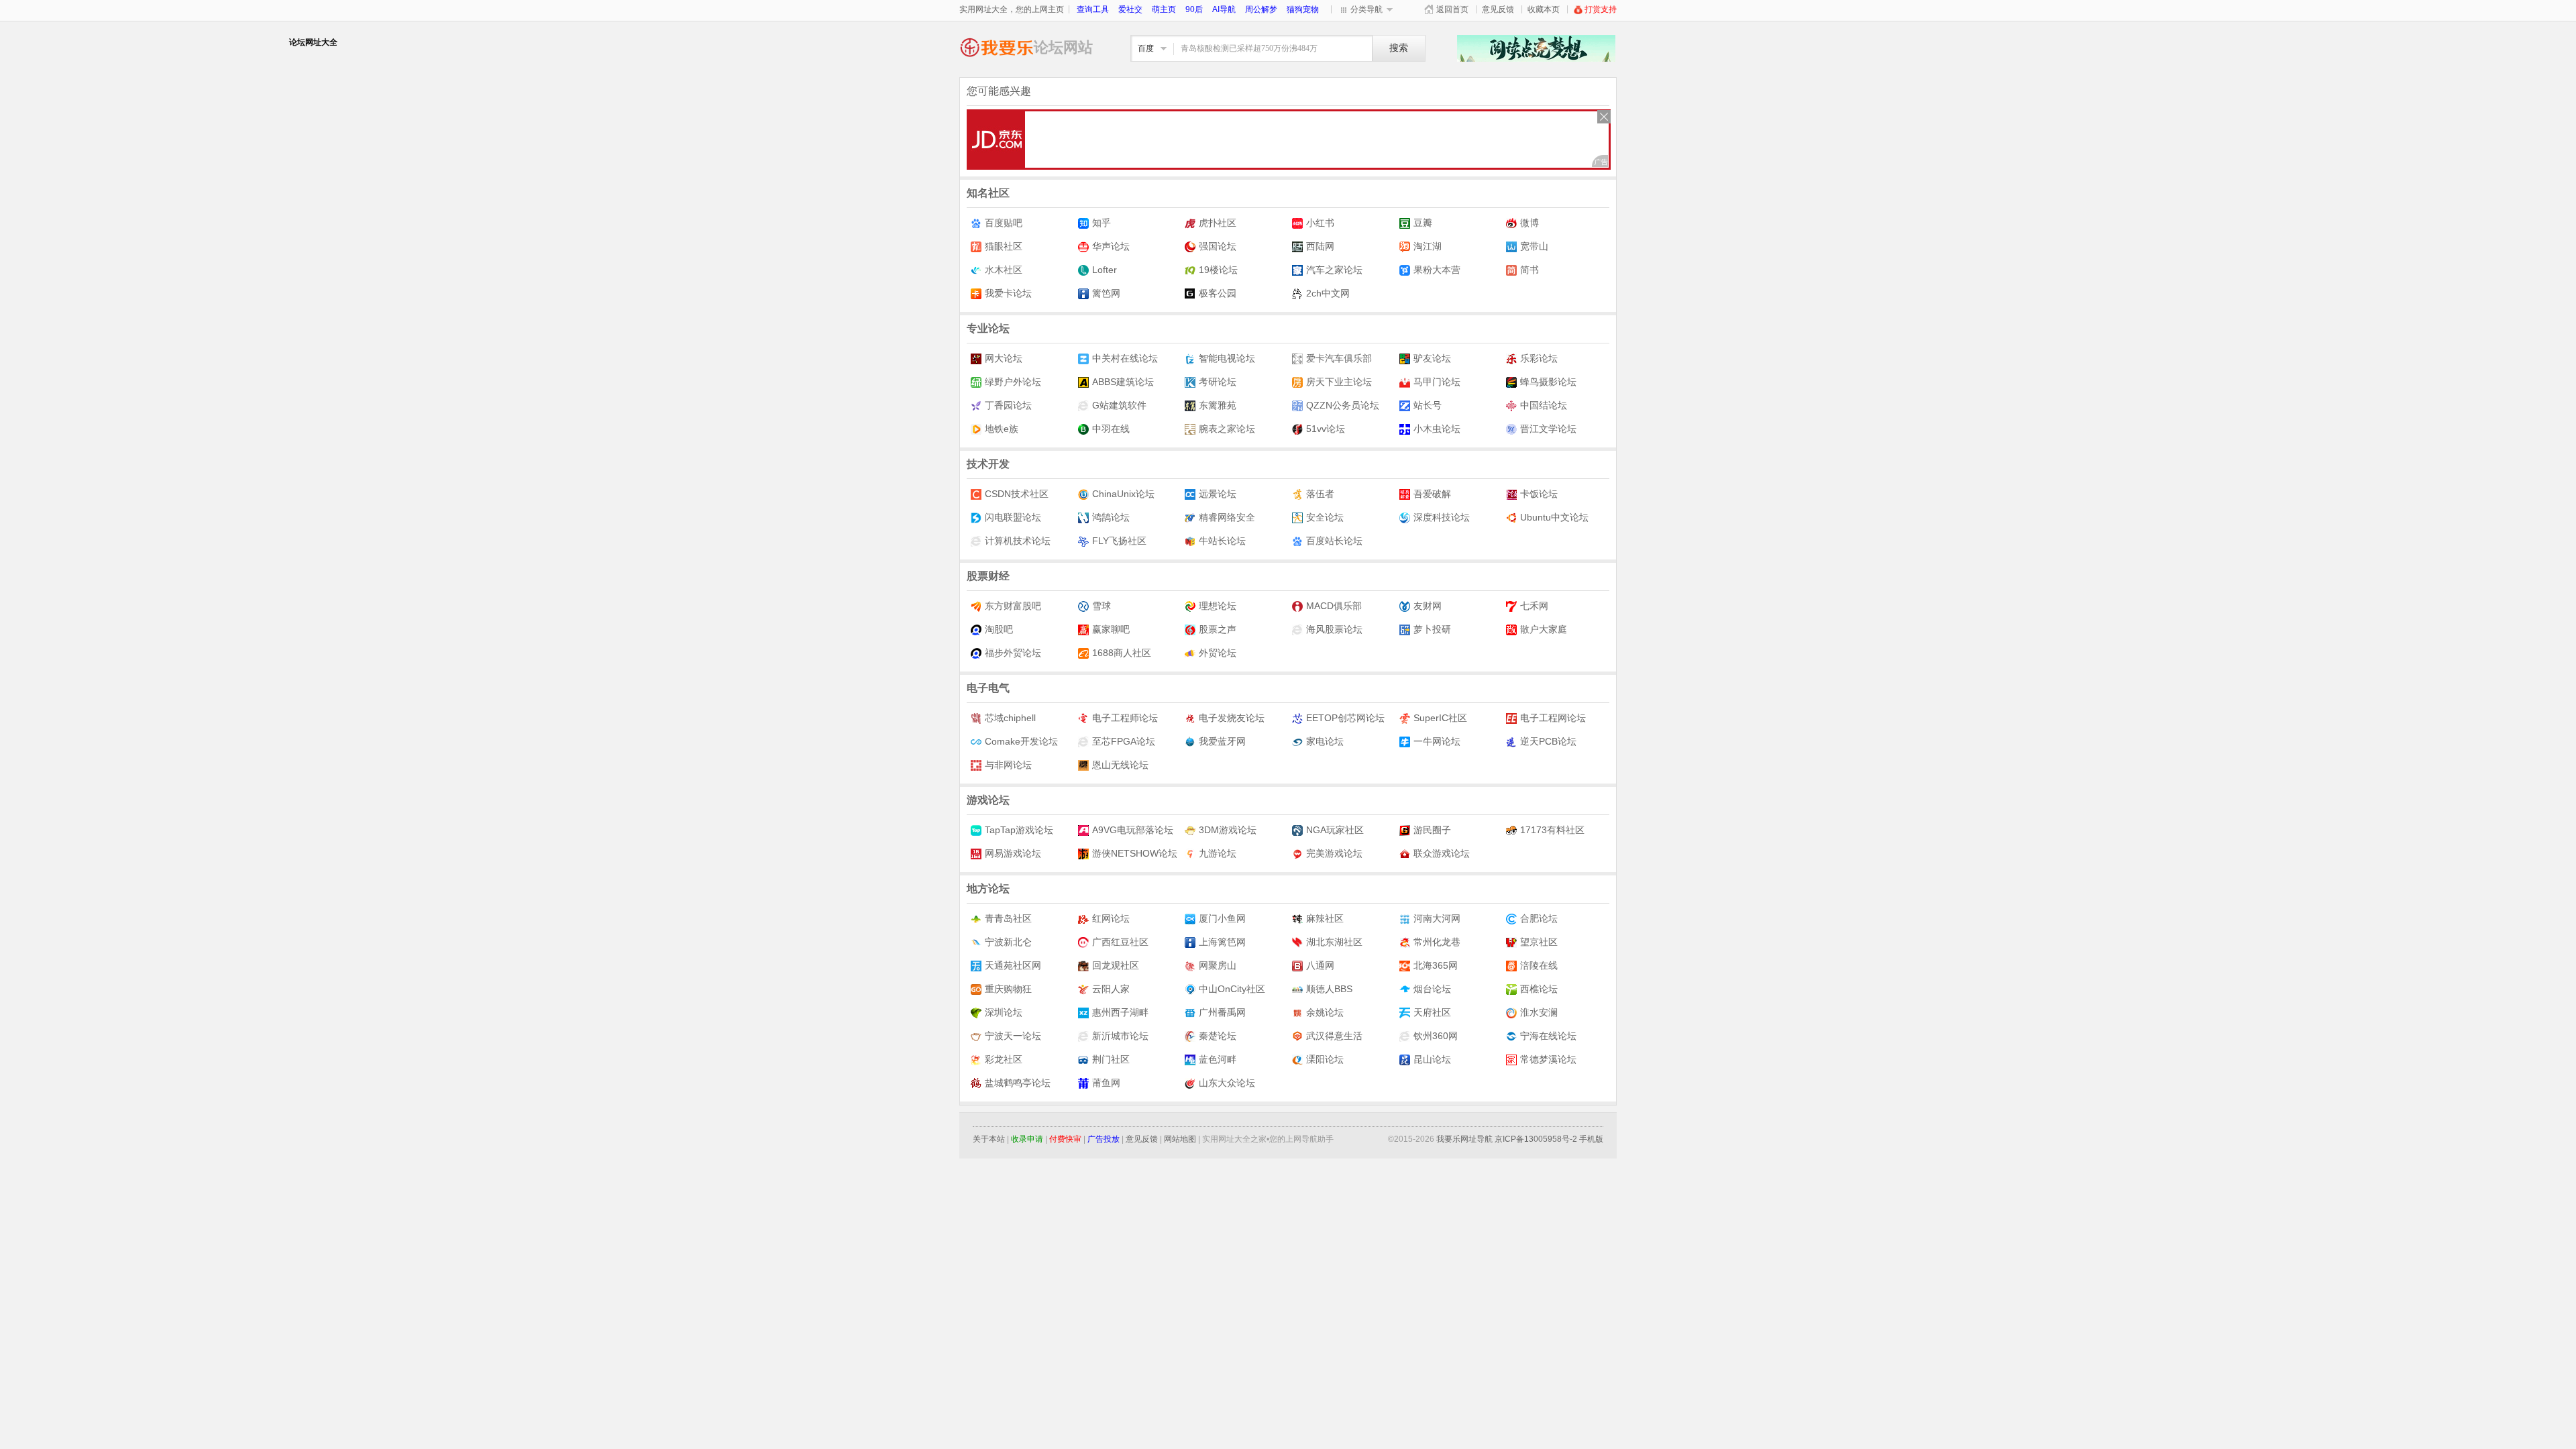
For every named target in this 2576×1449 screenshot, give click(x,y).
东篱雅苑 (1218, 405)
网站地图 (1180, 1139)
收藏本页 (1544, 9)
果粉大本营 (1437, 270)
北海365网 (1436, 965)
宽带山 (1534, 246)
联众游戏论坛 (1442, 853)
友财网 (1428, 606)
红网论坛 (1111, 918)
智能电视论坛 (1227, 358)
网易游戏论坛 (1013, 853)
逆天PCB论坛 (1548, 741)
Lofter (1105, 270)
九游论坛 (1218, 853)
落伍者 (1320, 494)
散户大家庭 (1544, 629)
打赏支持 (1601, 9)
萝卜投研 (1432, 629)
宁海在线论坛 (1548, 1036)
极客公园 (1218, 293)
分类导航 (1366, 9)
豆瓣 (1423, 223)
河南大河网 (1437, 918)
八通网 (1320, 965)
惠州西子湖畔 (1120, 1012)
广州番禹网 (1222, 1012)
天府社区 (1432, 1012)
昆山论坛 (1432, 1059)
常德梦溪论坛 (1548, 1059)
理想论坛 (1218, 606)
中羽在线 (1111, 429)
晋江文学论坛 (1548, 429)
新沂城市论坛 (1120, 1036)
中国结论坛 (1544, 405)
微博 (1529, 223)
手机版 (1591, 1139)
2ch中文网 (1328, 293)
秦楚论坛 (1218, 1036)
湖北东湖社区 (1334, 942)
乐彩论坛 (1539, 358)
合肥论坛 (1539, 918)
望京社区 (1539, 942)
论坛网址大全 (997, 47)
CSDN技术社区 (1017, 494)
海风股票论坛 (1334, 629)
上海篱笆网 (1222, 942)
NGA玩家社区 (1335, 830)
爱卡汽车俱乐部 (1339, 358)
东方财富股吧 (1013, 606)
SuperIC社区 (1440, 718)
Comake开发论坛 (1021, 741)
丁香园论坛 (1008, 405)
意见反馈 (1498, 9)
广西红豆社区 (1120, 942)
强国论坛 (1218, 246)
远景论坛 (1218, 494)
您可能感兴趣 (999, 91)
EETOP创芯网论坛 (1345, 718)
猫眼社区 (1004, 246)
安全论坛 (1325, 517)
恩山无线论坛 (1120, 765)
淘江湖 (1428, 246)
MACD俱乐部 (1334, 606)
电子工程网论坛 (1553, 718)
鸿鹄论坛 (1111, 517)
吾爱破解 (1432, 494)
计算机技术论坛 (1018, 541)
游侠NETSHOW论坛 (1135, 853)
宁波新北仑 (1008, 942)
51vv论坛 (1326, 429)
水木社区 (1004, 270)
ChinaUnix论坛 (1123, 494)
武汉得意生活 (1334, 1036)
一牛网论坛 (1437, 741)
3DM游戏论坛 (1228, 830)
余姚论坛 (1325, 1012)
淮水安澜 (1539, 1012)
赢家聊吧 (1111, 629)
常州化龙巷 (1437, 942)
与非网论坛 (1008, 765)
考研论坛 (1218, 382)
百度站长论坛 (1334, 541)
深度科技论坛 (1442, 517)
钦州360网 (1436, 1036)
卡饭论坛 (1539, 494)
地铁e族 (1002, 429)
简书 (1529, 270)
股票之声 (1218, 629)
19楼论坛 (1218, 270)
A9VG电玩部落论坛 (1133, 830)
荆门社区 (1111, 1059)
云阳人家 (1111, 989)
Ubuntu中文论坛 (1554, 517)
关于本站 (989, 1139)
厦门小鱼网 (1222, 918)
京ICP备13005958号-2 (1536, 1139)
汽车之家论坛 (1334, 270)
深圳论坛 (1004, 1012)
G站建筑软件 (1119, 405)
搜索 (1399, 48)
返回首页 (1452, 9)
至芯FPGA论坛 (1124, 741)
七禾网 (1534, 606)
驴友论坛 (1432, 358)
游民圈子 (1432, 830)
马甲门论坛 (1437, 382)
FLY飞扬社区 (1119, 541)
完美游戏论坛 (1334, 853)
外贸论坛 (1218, 653)
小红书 (1320, 223)
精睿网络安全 (1227, 517)
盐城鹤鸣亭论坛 (1018, 1083)
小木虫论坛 (1437, 429)
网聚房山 (1218, 965)
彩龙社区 (1004, 1059)
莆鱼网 (1106, 1083)
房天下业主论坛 (1339, 382)
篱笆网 (1106, 293)
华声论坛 (1111, 246)
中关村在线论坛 (1125, 358)
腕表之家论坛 (1227, 429)
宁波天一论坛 (1013, 1036)
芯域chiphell (1010, 718)
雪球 (1102, 606)
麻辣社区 (1325, 918)
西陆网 (1320, 246)
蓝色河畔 (1218, 1059)
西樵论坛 (1539, 989)
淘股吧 (999, 629)
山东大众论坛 (1227, 1083)
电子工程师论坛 (1125, 718)
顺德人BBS (1329, 989)
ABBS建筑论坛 (1123, 382)
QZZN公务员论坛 (1343, 405)
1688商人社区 (1122, 653)
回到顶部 (1637, 1380)
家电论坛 (1325, 741)
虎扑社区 (1218, 223)
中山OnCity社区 (1232, 989)
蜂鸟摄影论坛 (1548, 382)
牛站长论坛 (1222, 541)
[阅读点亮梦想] (1536, 58)
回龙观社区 (1116, 965)
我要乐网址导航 (1464, 1139)
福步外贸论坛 (1013, 653)
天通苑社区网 (1013, 965)
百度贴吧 (1004, 223)
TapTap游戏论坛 (1019, 830)
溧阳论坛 (1325, 1059)
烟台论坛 (1432, 989)
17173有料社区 (1552, 830)
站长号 (1428, 405)
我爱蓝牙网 (1222, 741)
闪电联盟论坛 (1013, 517)
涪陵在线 (1539, 965)
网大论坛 (1004, 358)
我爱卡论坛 (1008, 293)
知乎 (1102, 223)
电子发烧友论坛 (1232, 718)
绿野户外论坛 (1013, 382)
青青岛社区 (1008, 918)
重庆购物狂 (1008, 989)
